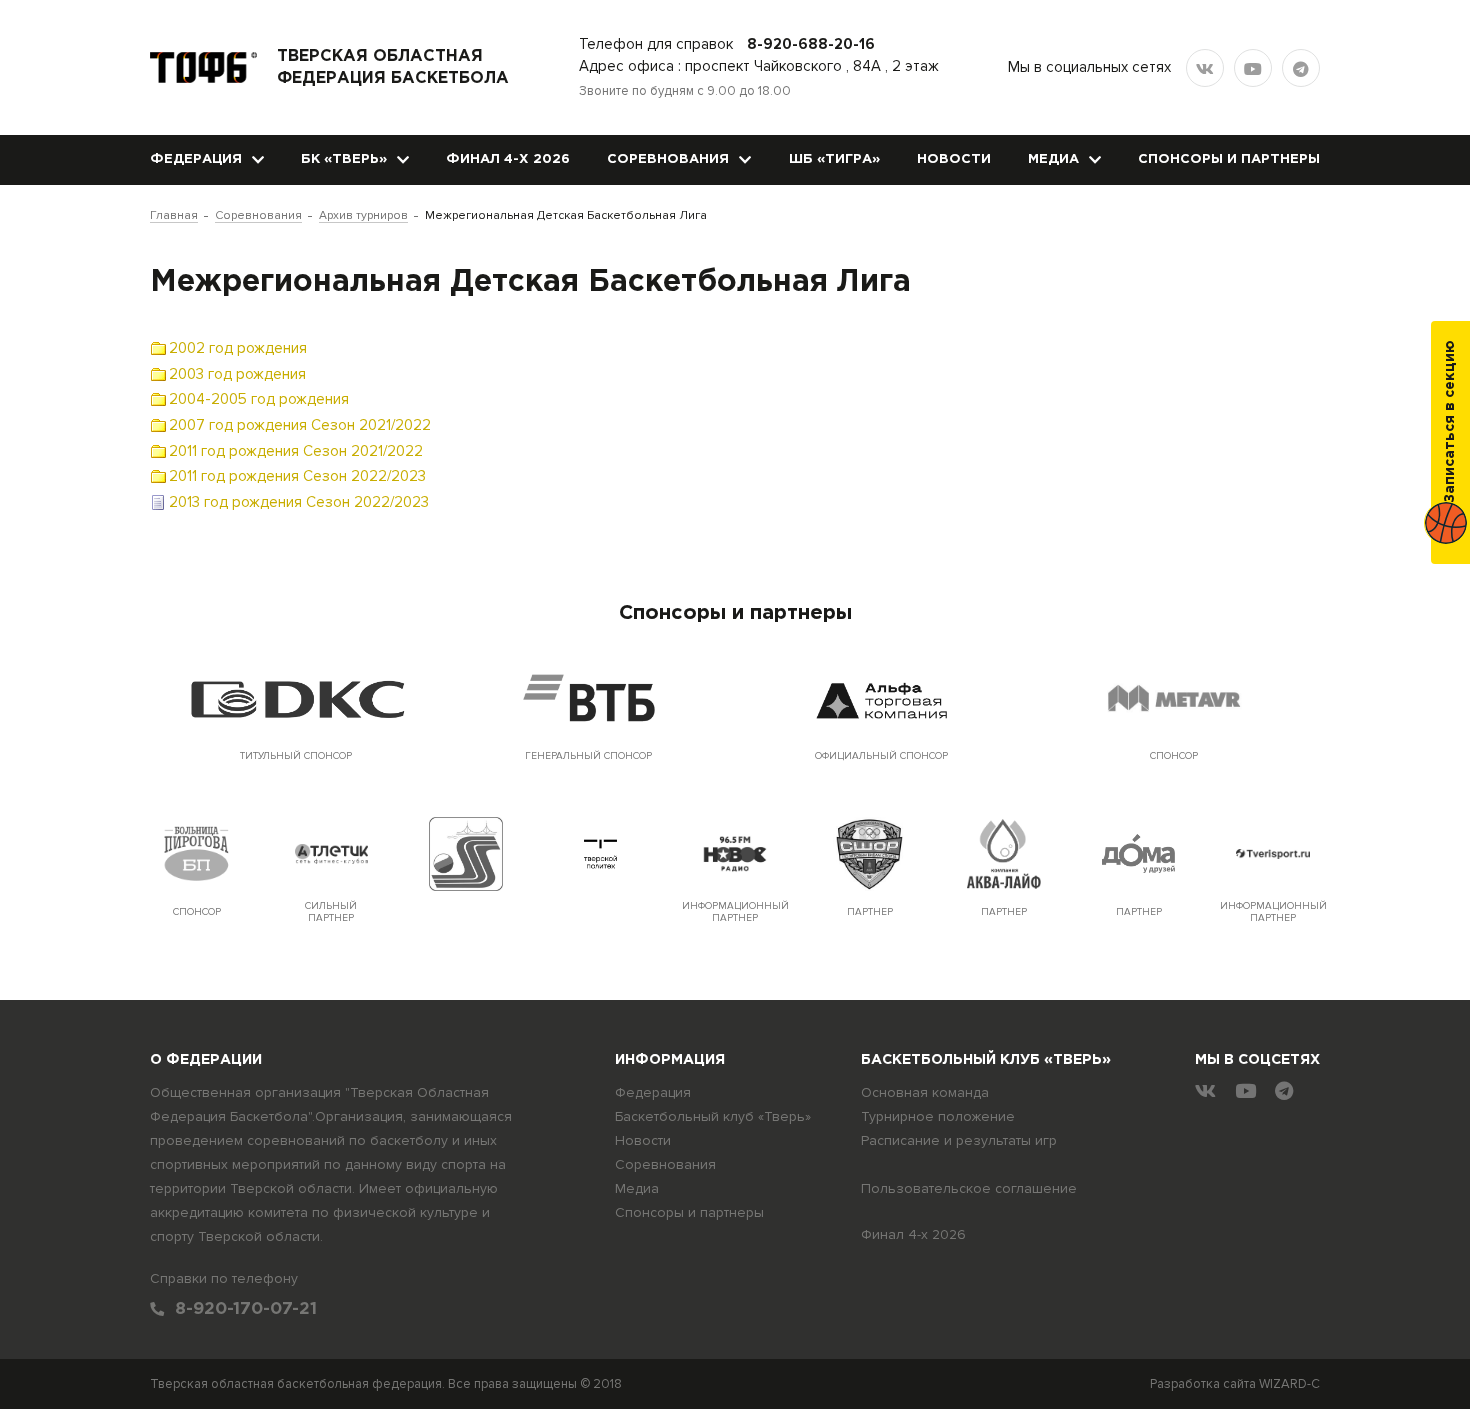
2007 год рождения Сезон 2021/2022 (300, 425)
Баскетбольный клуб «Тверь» (713, 1116)
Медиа (1053, 159)
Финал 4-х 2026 (508, 159)
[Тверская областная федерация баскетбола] (203, 67)
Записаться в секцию (1450, 421)
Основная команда (925, 1092)
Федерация (196, 159)
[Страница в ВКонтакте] (1205, 68)
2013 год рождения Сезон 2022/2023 (299, 502)
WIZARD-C (1289, 1384)
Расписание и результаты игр (959, 1140)
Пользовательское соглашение (969, 1188)
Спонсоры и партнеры (1229, 159)
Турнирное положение (938, 1116)
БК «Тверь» (344, 159)
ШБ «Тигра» (834, 159)
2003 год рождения (237, 374)
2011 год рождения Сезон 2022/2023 (297, 476)
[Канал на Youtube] (1253, 68)
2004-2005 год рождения (259, 399)
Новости (954, 159)
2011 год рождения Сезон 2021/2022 (296, 451)
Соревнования (668, 159)
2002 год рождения (238, 348)
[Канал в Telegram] (1301, 68)
